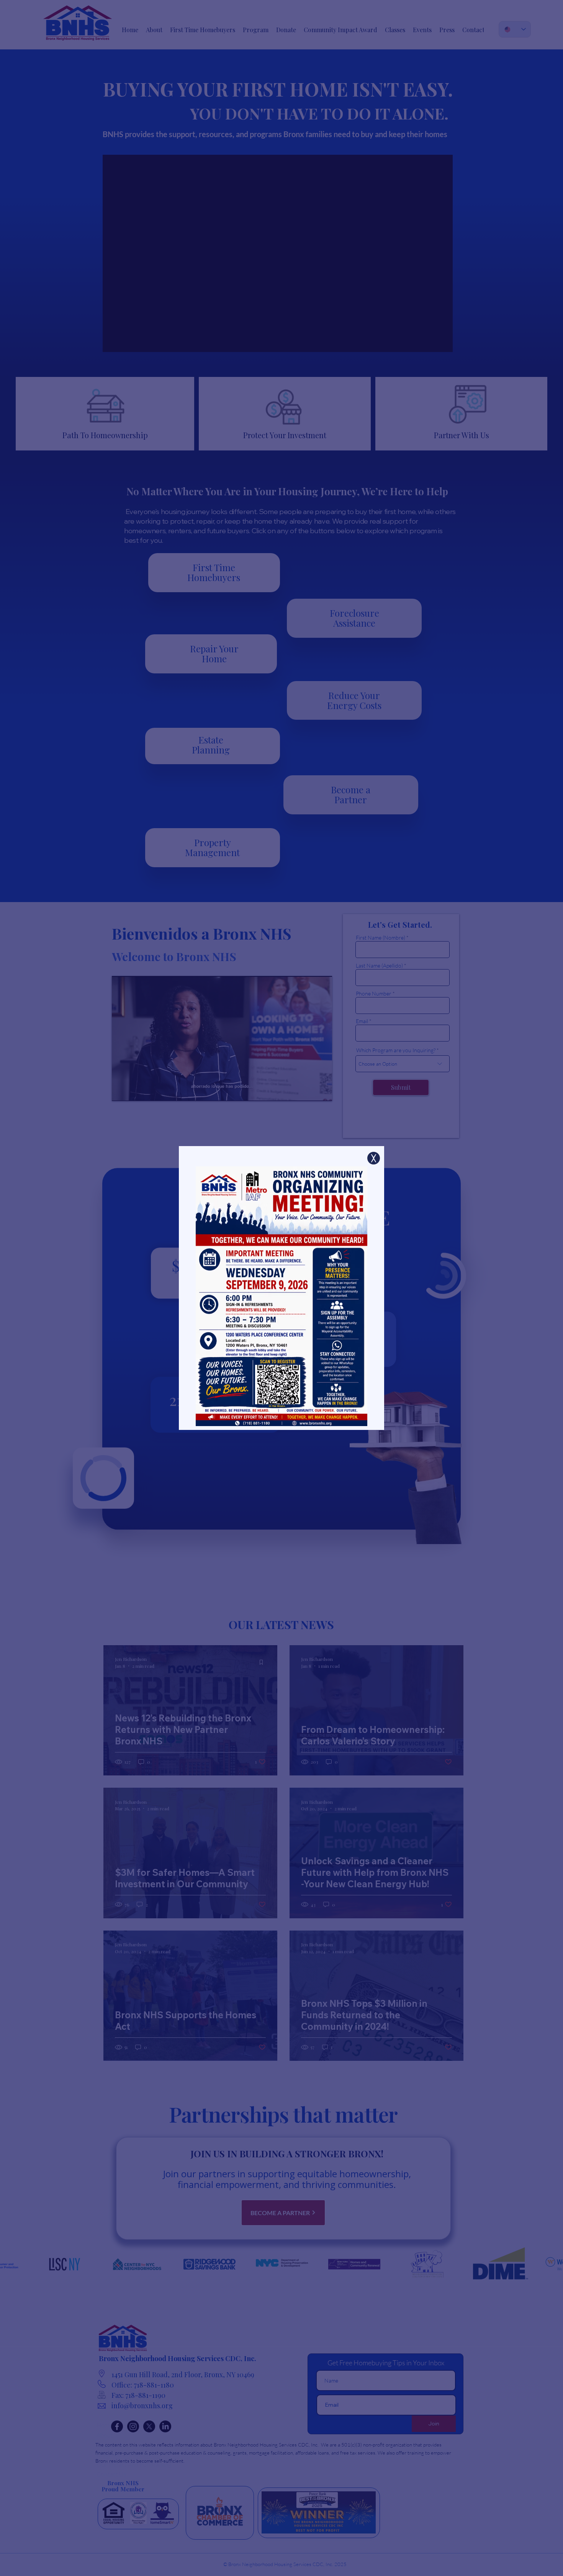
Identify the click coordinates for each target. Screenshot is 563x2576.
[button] (374, 1158)
